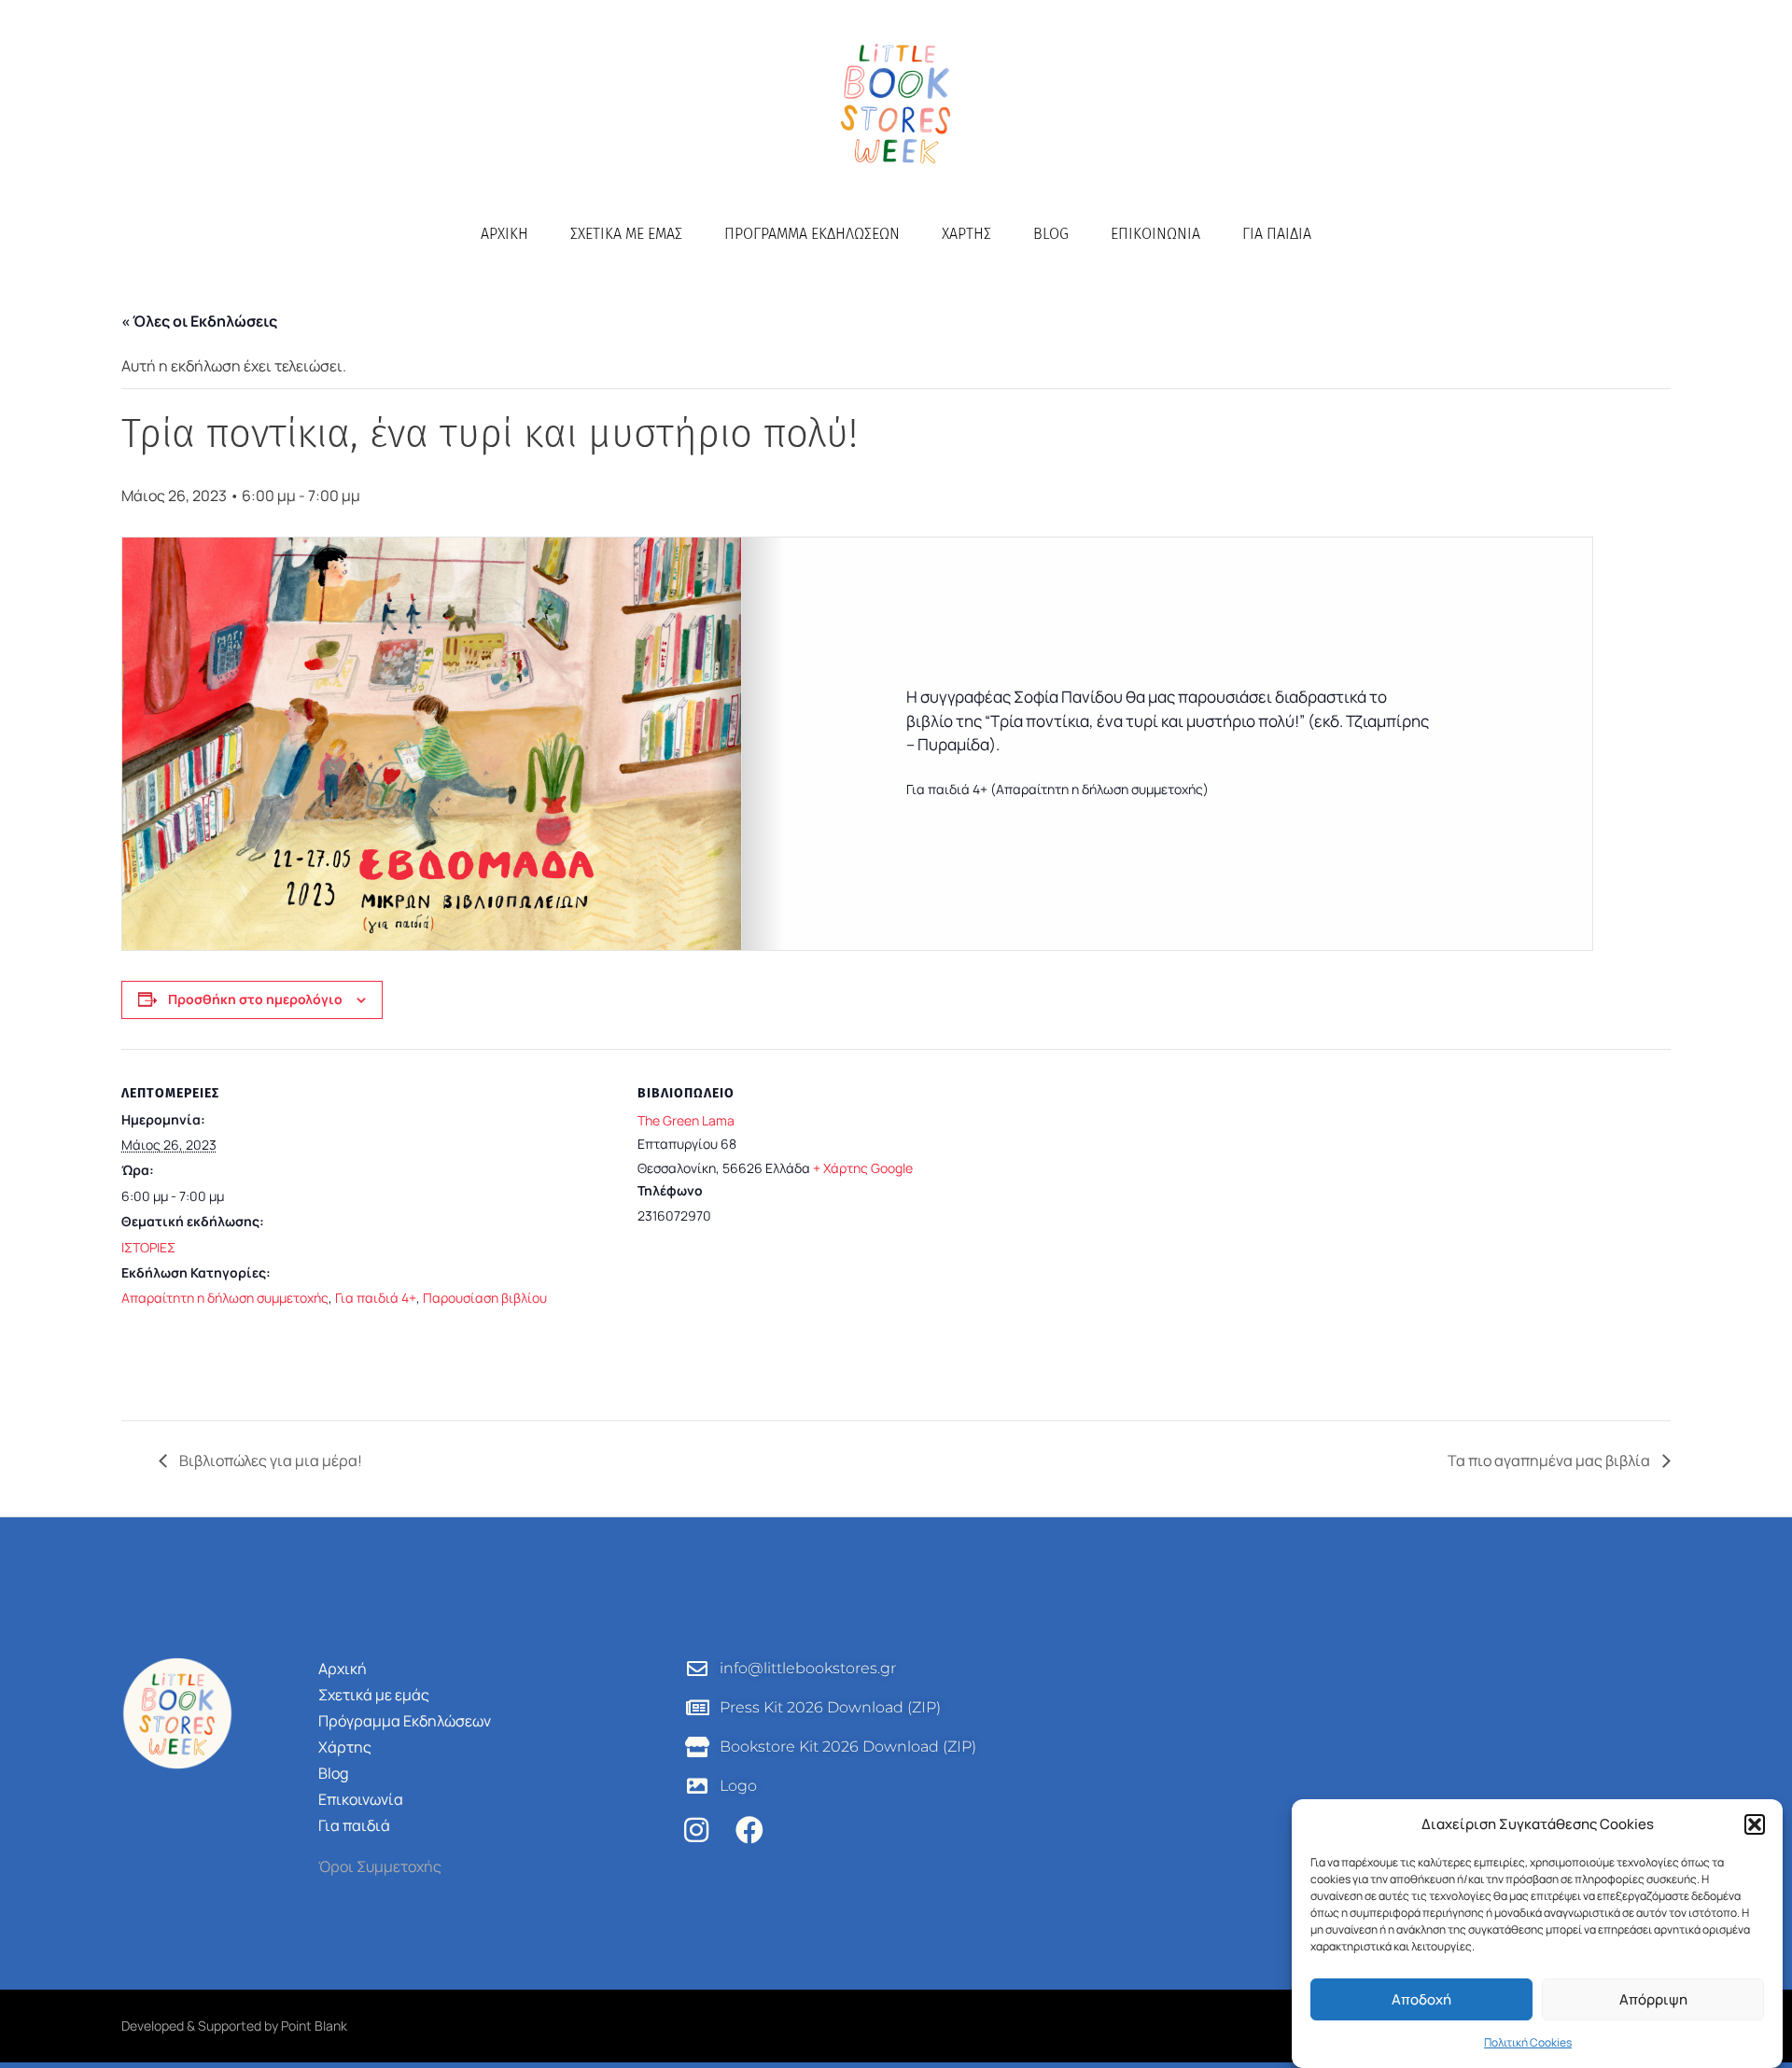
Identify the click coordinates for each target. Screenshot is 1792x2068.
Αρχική (504, 234)
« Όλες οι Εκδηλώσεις (199, 321)
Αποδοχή (1421, 1999)
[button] (1755, 1824)
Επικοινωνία (1155, 234)
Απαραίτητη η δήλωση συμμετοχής (225, 1298)
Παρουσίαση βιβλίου (485, 1298)
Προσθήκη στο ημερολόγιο (255, 999)
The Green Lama (686, 1120)
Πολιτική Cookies (1528, 2042)
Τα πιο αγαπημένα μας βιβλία (1550, 1460)
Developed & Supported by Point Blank (234, 2026)
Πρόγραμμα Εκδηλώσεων (812, 234)
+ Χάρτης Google (863, 1168)
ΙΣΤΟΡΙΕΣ (148, 1247)
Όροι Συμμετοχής (380, 1866)
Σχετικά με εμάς (626, 234)
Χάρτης (966, 234)
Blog (1051, 234)
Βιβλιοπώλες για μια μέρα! (269, 1460)
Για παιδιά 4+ (376, 1298)
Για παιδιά (1277, 234)
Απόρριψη (1653, 1999)
